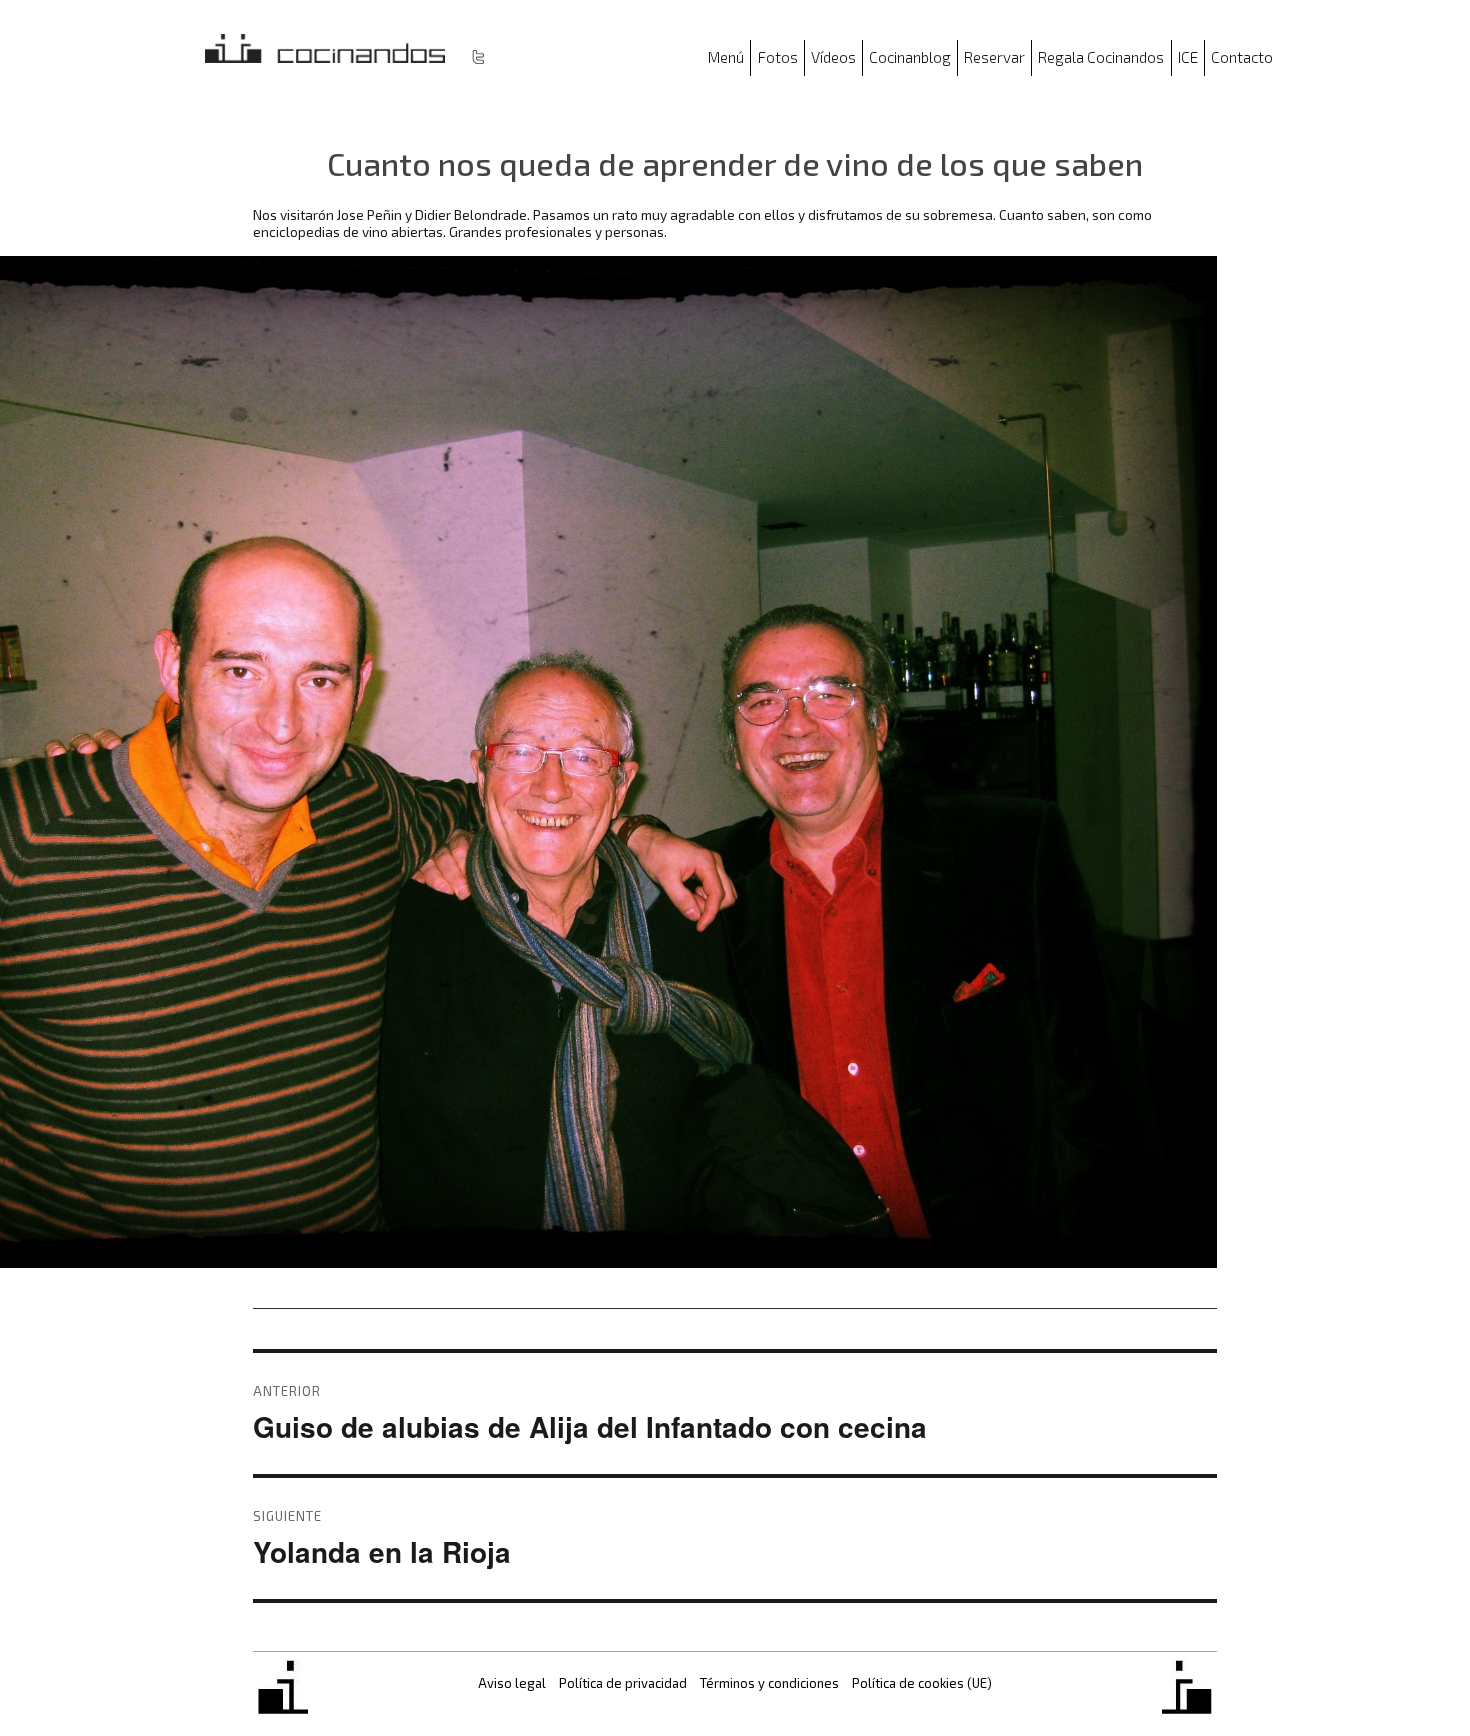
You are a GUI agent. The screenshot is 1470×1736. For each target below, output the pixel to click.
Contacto (1242, 57)
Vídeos (833, 57)
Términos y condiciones (769, 1683)
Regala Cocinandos (1101, 57)
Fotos (778, 57)
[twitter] (478, 56)
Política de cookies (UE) (922, 1683)
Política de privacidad (623, 1683)
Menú (726, 57)
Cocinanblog (910, 57)
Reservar (994, 57)
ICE (1188, 57)
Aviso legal (512, 1683)
